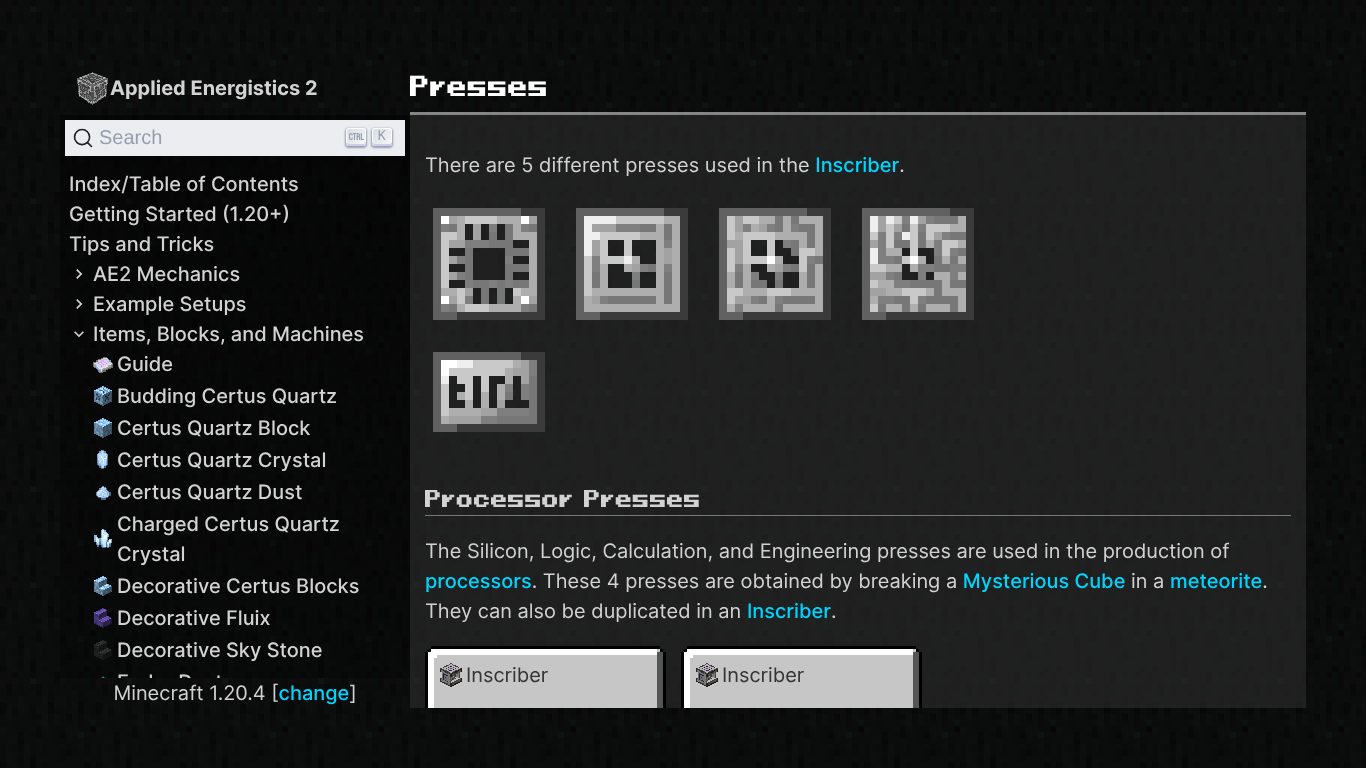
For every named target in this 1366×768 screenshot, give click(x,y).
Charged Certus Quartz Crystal (228, 539)
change (314, 693)
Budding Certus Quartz (227, 396)
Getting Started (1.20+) (179, 214)
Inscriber (857, 165)
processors (478, 581)
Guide (145, 364)
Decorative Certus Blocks (238, 586)
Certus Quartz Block (213, 428)
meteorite (1216, 581)
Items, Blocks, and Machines (228, 334)
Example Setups (170, 304)
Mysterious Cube (1044, 581)
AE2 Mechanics (166, 274)
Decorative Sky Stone (220, 650)
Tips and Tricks (141, 244)
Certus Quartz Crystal (221, 460)
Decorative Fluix (194, 618)
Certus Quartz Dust (209, 492)
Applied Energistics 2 (214, 88)
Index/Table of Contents (184, 184)
